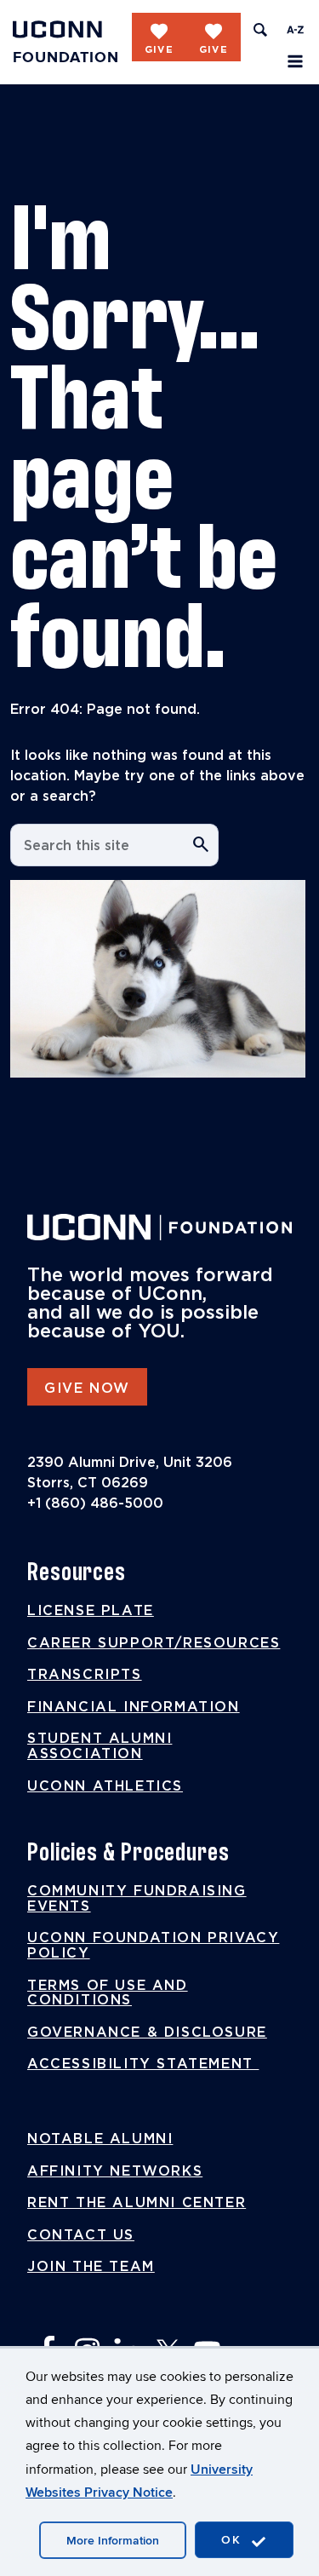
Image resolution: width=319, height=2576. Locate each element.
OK (234, 2540)
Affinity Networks (115, 2171)
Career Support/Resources (154, 1643)
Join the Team (91, 2267)
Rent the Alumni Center (137, 2203)
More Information (113, 2541)
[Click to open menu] (295, 61)
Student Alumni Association (100, 1746)
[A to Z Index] (295, 30)
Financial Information (134, 1707)
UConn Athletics (105, 1786)
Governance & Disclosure (147, 2033)
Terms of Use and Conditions (108, 1993)
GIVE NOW (87, 1389)
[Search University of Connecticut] (260, 30)
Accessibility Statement (143, 2064)
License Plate (91, 1611)
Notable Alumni (100, 2139)
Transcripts (85, 1675)
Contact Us (81, 2235)
